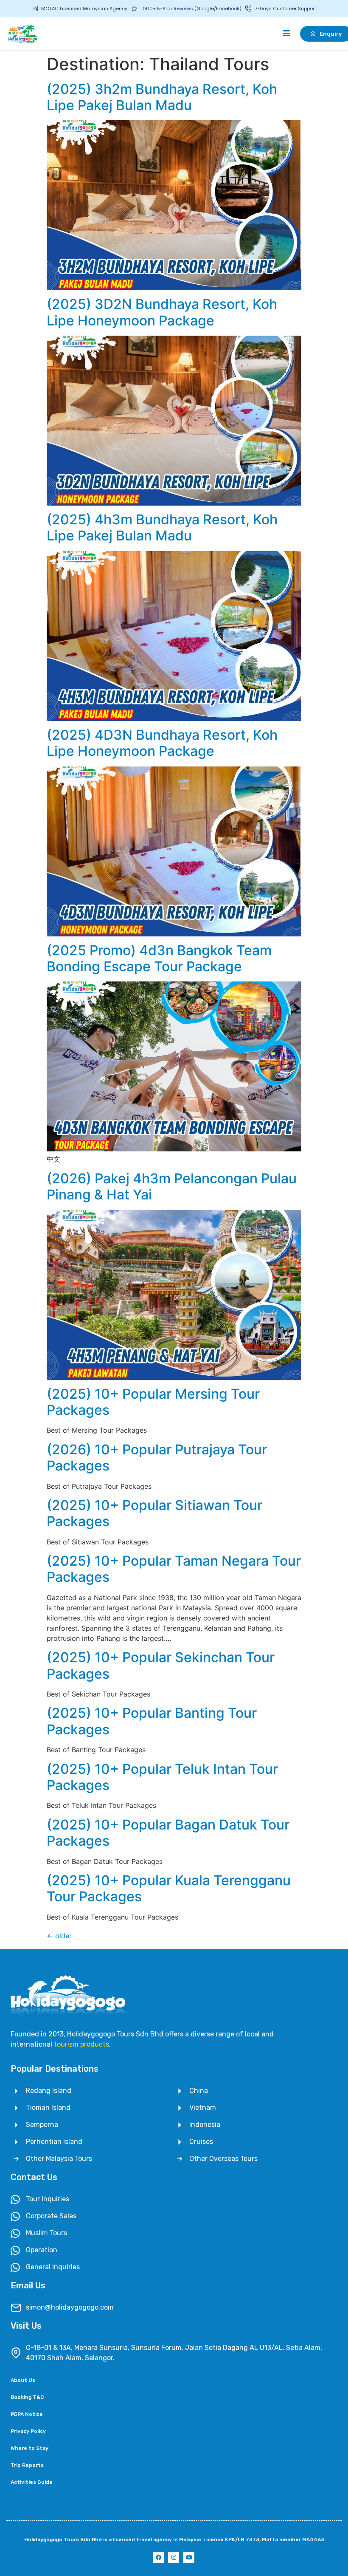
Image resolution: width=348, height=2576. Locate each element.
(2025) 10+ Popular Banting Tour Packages (152, 1721)
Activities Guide (32, 2482)
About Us (23, 2380)
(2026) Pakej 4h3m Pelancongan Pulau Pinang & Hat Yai (172, 1186)
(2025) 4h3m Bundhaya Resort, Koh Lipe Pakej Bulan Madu (162, 527)
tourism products (81, 2044)
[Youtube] (189, 2558)
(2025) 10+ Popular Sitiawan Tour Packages (154, 1513)
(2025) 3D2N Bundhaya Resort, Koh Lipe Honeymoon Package (162, 312)
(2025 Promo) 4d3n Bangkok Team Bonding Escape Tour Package (159, 958)
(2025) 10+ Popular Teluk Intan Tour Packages (162, 1777)
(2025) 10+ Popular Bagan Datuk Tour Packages (168, 1833)
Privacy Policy (28, 2431)
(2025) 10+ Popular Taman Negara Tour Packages (174, 1569)
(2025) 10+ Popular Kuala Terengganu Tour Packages (169, 1888)
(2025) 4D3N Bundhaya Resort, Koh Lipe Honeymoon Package (162, 743)
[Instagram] (174, 2558)
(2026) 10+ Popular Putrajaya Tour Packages (157, 1458)
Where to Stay (29, 2448)
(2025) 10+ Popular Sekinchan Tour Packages (161, 1665)
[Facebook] (158, 2558)
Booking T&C (27, 2397)
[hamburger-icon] (286, 34)
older (59, 1936)
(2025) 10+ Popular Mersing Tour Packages (153, 1402)
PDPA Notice (27, 2414)
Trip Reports (27, 2465)
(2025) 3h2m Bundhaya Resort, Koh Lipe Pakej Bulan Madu (162, 97)
